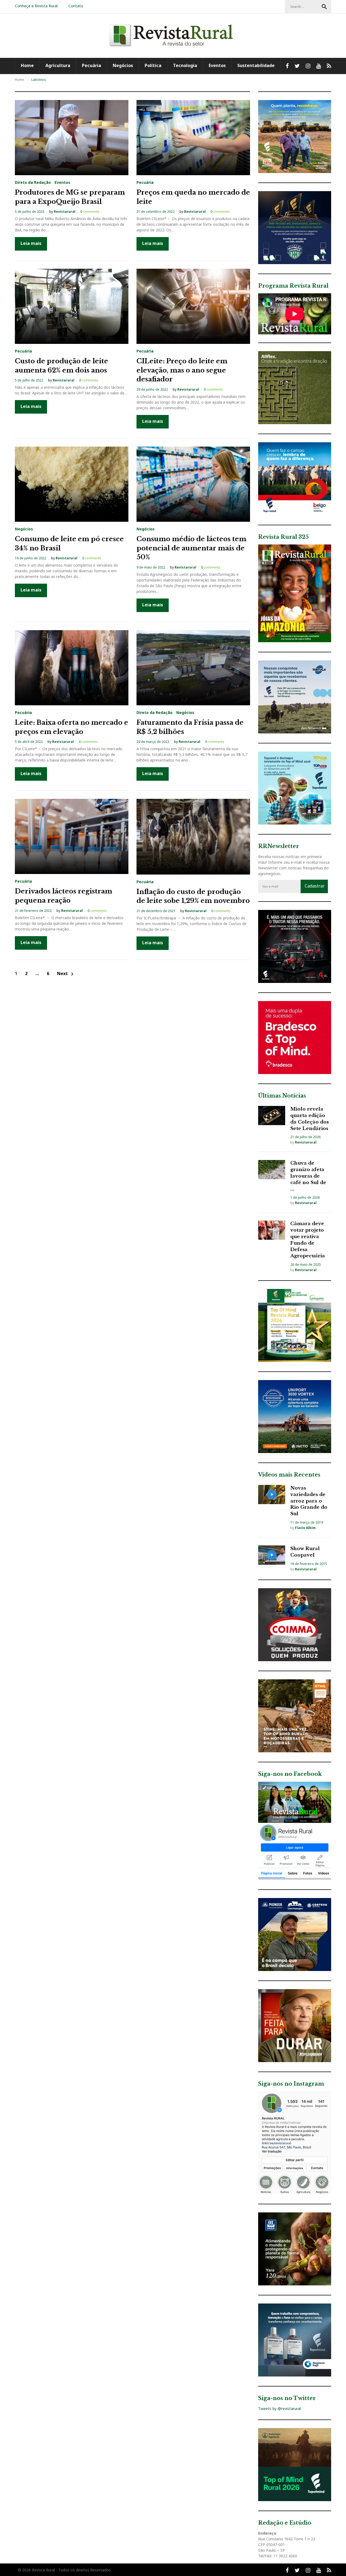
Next (66, 974)
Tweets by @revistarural (280, 2409)
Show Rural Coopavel (305, 1552)
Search (324, 7)
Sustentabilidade (256, 65)
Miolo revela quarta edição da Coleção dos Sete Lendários (310, 1119)
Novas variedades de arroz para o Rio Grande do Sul (309, 1501)
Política (153, 65)
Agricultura (58, 65)
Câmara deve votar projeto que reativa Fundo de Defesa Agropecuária (308, 1240)
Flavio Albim (305, 1528)
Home (27, 65)
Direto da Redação (33, 182)
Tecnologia (185, 65)
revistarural (65, 212)
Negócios (123, 65)
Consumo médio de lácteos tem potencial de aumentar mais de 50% (191, 548)
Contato (76, 6)
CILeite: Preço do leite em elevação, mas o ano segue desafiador (182, 370)
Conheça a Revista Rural (36, 6)
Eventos (217, 65)
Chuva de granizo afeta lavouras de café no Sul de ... (308, 1176)
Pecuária (92, 65)
